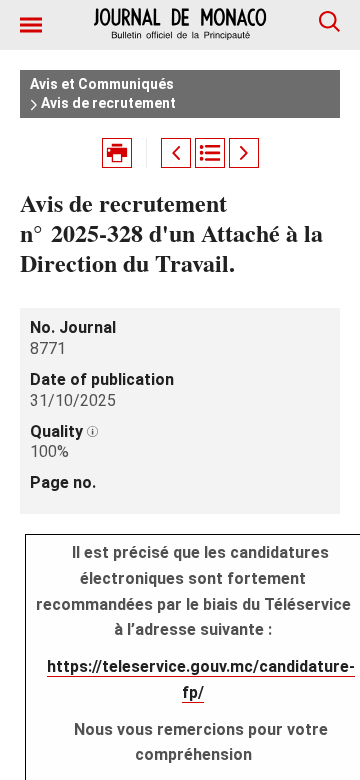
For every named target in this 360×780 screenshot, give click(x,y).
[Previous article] (176, 153)
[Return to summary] (210, 153)
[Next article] (244, 153)
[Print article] (117, 153)
